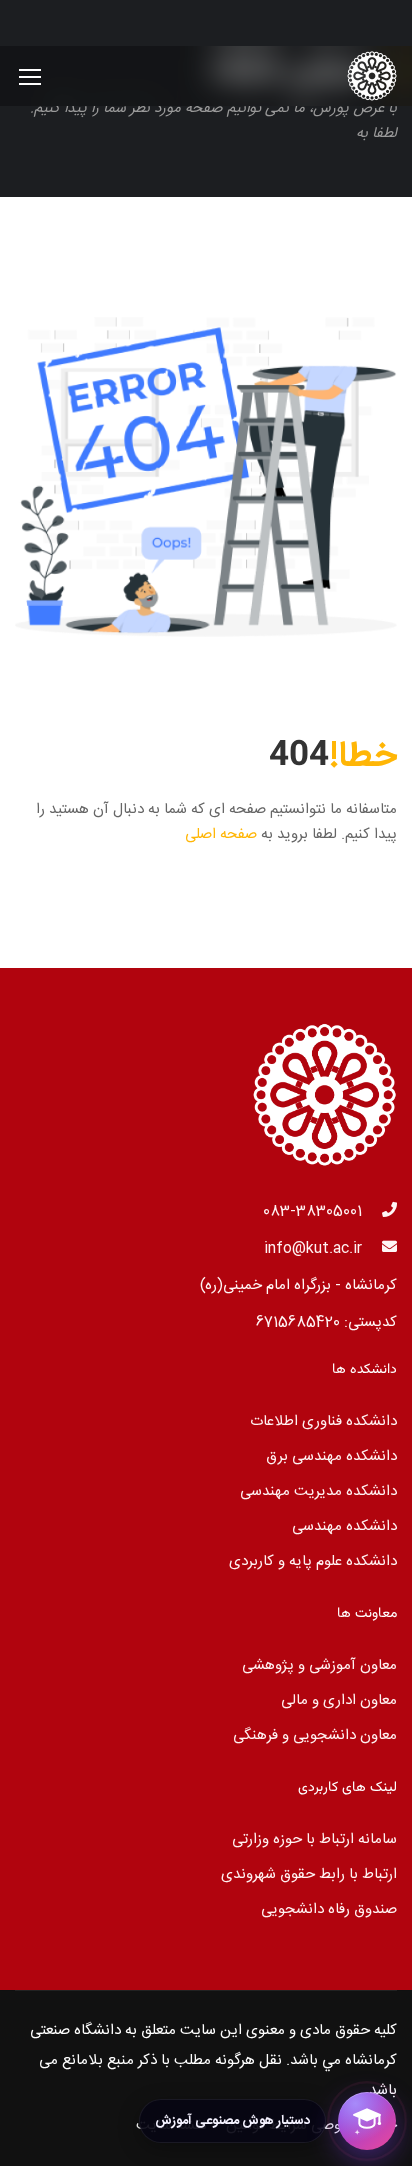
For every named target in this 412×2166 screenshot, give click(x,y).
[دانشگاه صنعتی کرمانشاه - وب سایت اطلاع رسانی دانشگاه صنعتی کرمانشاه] (332, 76)
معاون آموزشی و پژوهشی (319, 1665)
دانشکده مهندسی (344, 1526)
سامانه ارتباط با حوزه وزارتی (314, 1839)
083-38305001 (312, 1211)
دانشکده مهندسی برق (331, 1456)
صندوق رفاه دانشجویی (329, 1909)
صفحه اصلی (221, 834)
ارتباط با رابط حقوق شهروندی (309, 1874)
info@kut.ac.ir (313, 1248)
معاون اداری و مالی (339, 1700)
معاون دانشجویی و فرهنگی (315, 1735)
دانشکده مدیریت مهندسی (318, 1491)
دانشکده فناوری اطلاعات (323, 1421)
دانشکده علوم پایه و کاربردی (313, 1561)
